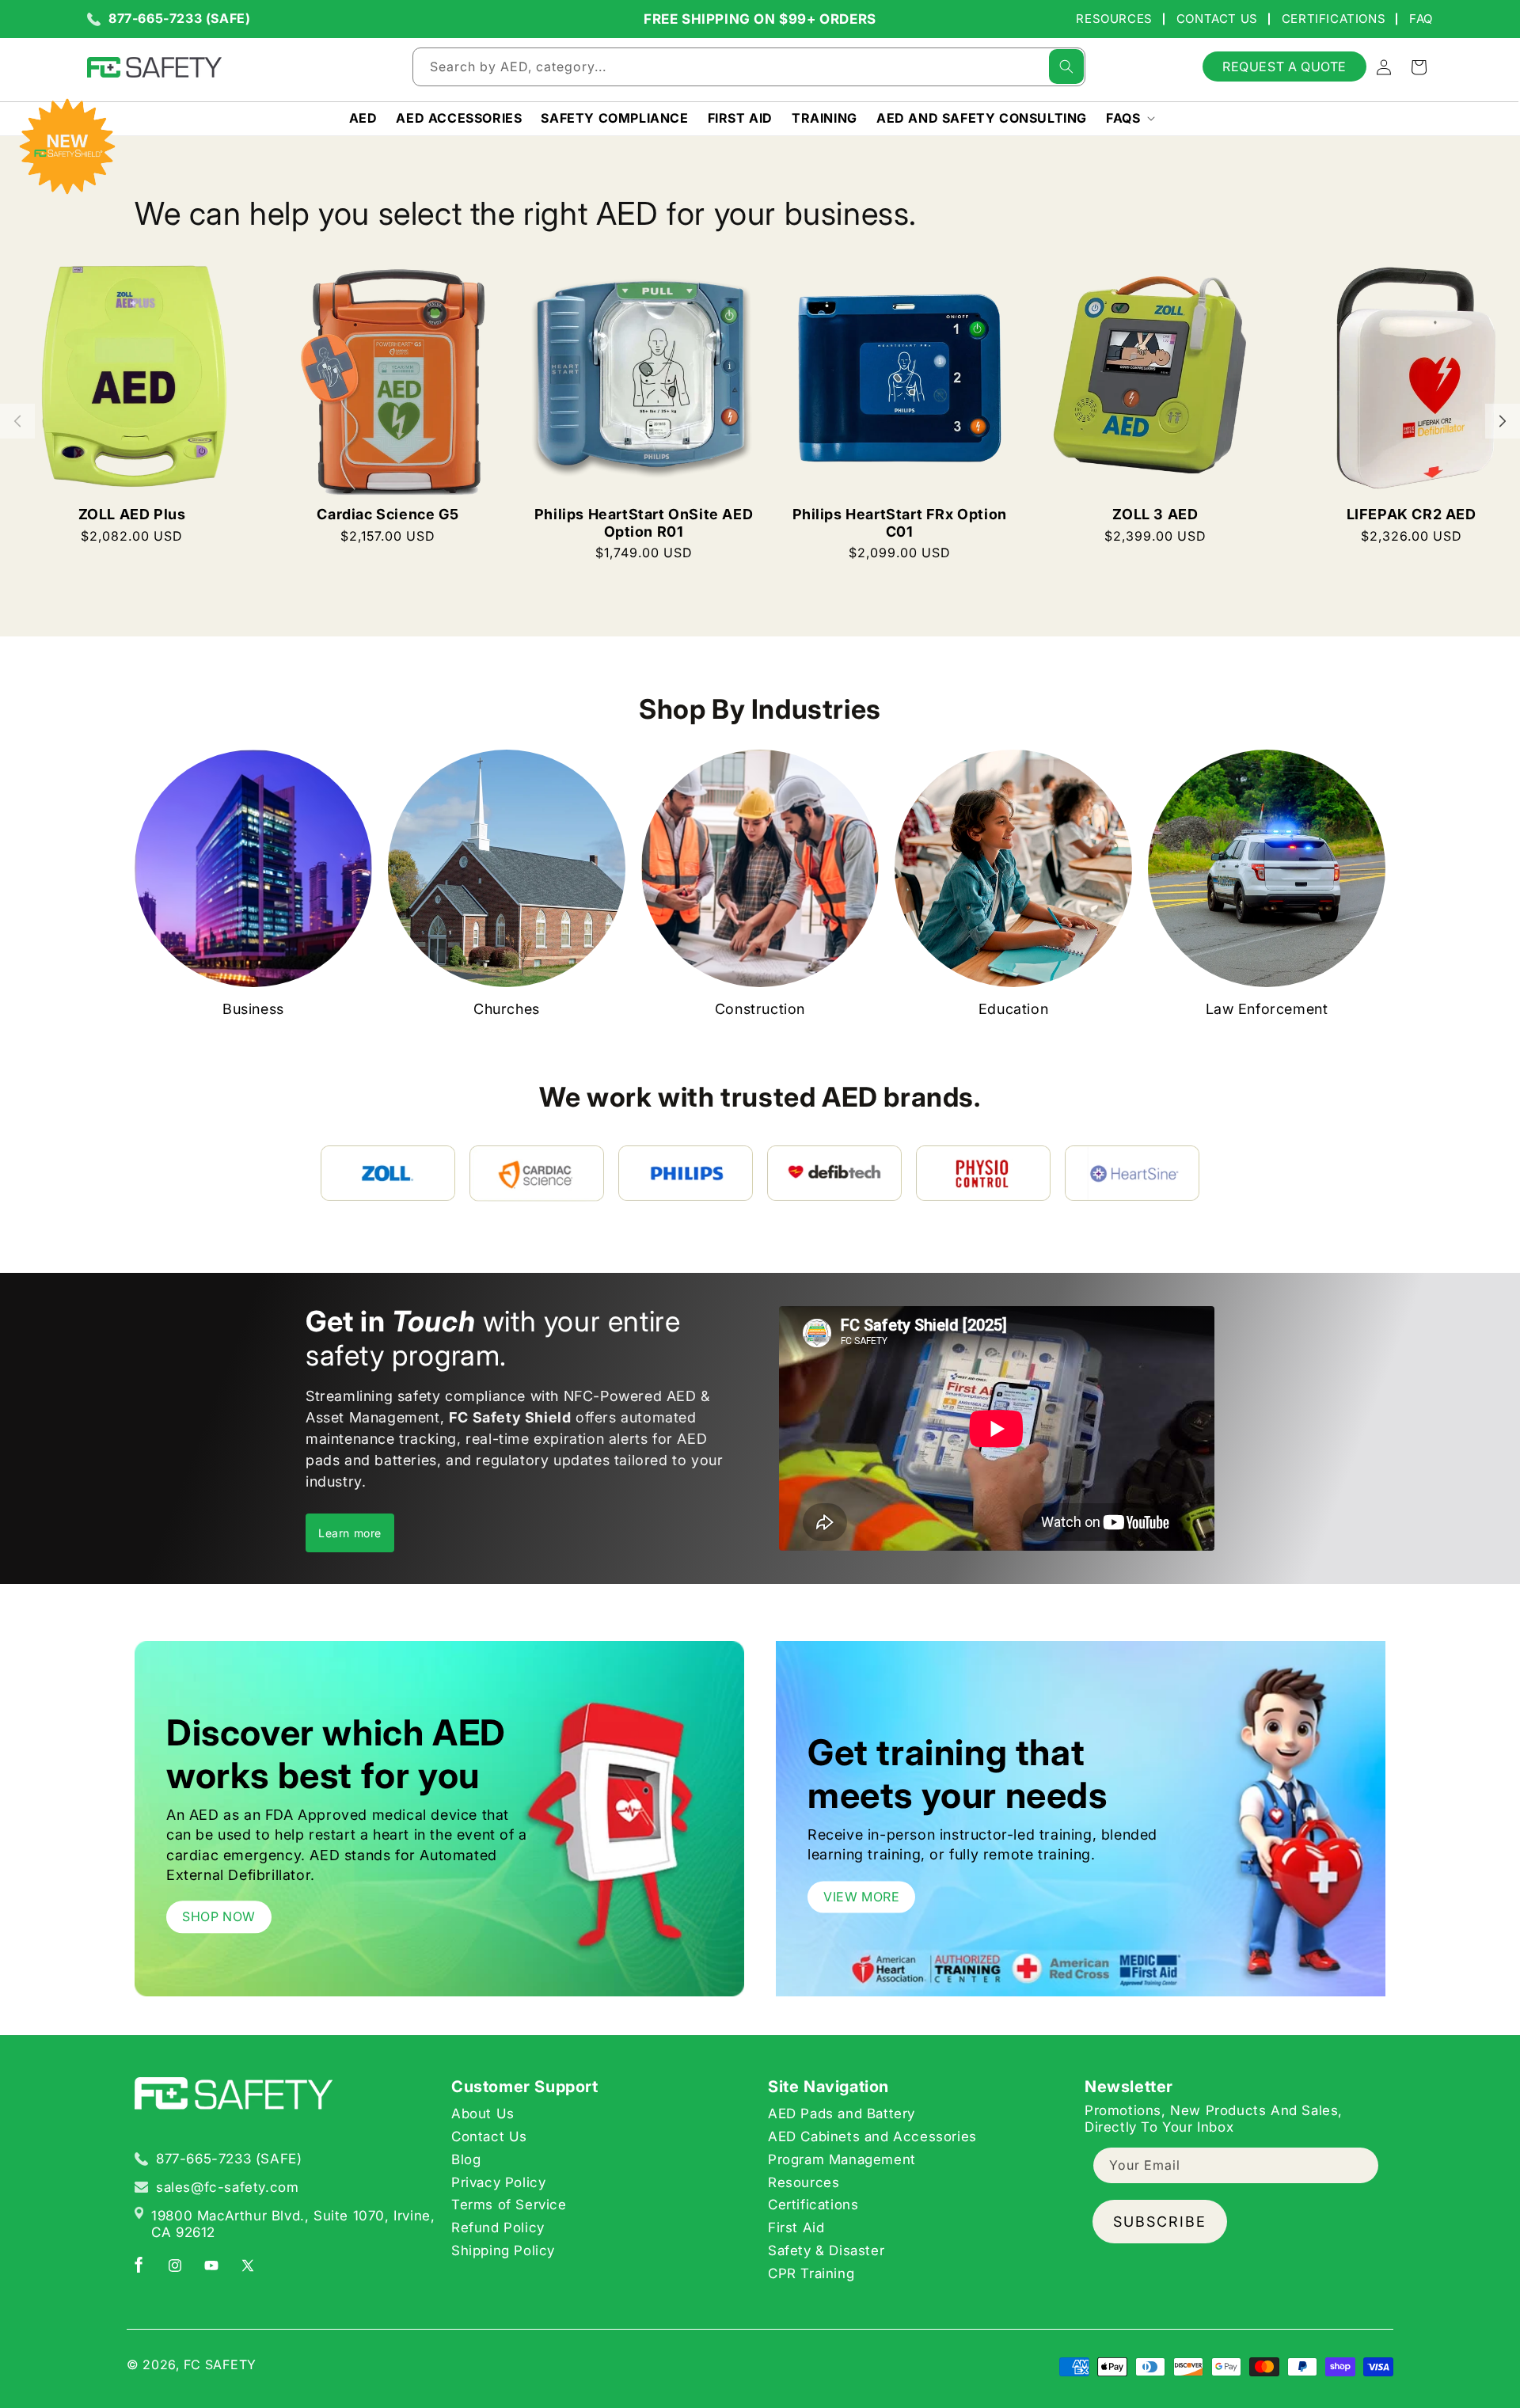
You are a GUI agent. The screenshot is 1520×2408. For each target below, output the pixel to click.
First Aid (796, 2228)
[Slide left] (17, 421)
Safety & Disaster (826, 2250)
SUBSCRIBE (1160, 2222)
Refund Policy (498, 2228)
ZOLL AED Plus (132, 514)
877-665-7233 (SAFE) (179, 19)
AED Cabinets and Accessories (872, 2136)
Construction (760, 1009)
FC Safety (220, 2364)
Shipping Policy (503, 2250)
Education (1013, 1009)
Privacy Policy (498, 2182)
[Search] (1066, 66)
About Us (483, 2114)
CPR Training (811, 2273)
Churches (507, 1009)
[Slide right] (1503, 421)
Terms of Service (509, 2205)
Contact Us (1217, 19)
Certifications (1334, 19)
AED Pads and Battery (842, 2114)
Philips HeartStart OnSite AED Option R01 (644, 523)
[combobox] (749, 67)
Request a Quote (1284, 66)
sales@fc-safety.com (227, 2187)
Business (253, 1009)
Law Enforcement (1267, 1009)
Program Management (842, 2159)
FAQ (1421, 19)
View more (861, 1897)
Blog (466, 2159)
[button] (1129, 118)
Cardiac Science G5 (388, 514)
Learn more (350, 1533)
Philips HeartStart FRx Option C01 (900, 523)
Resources (1114, 19)
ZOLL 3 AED (1155, 514)
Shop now (219, 1916)
